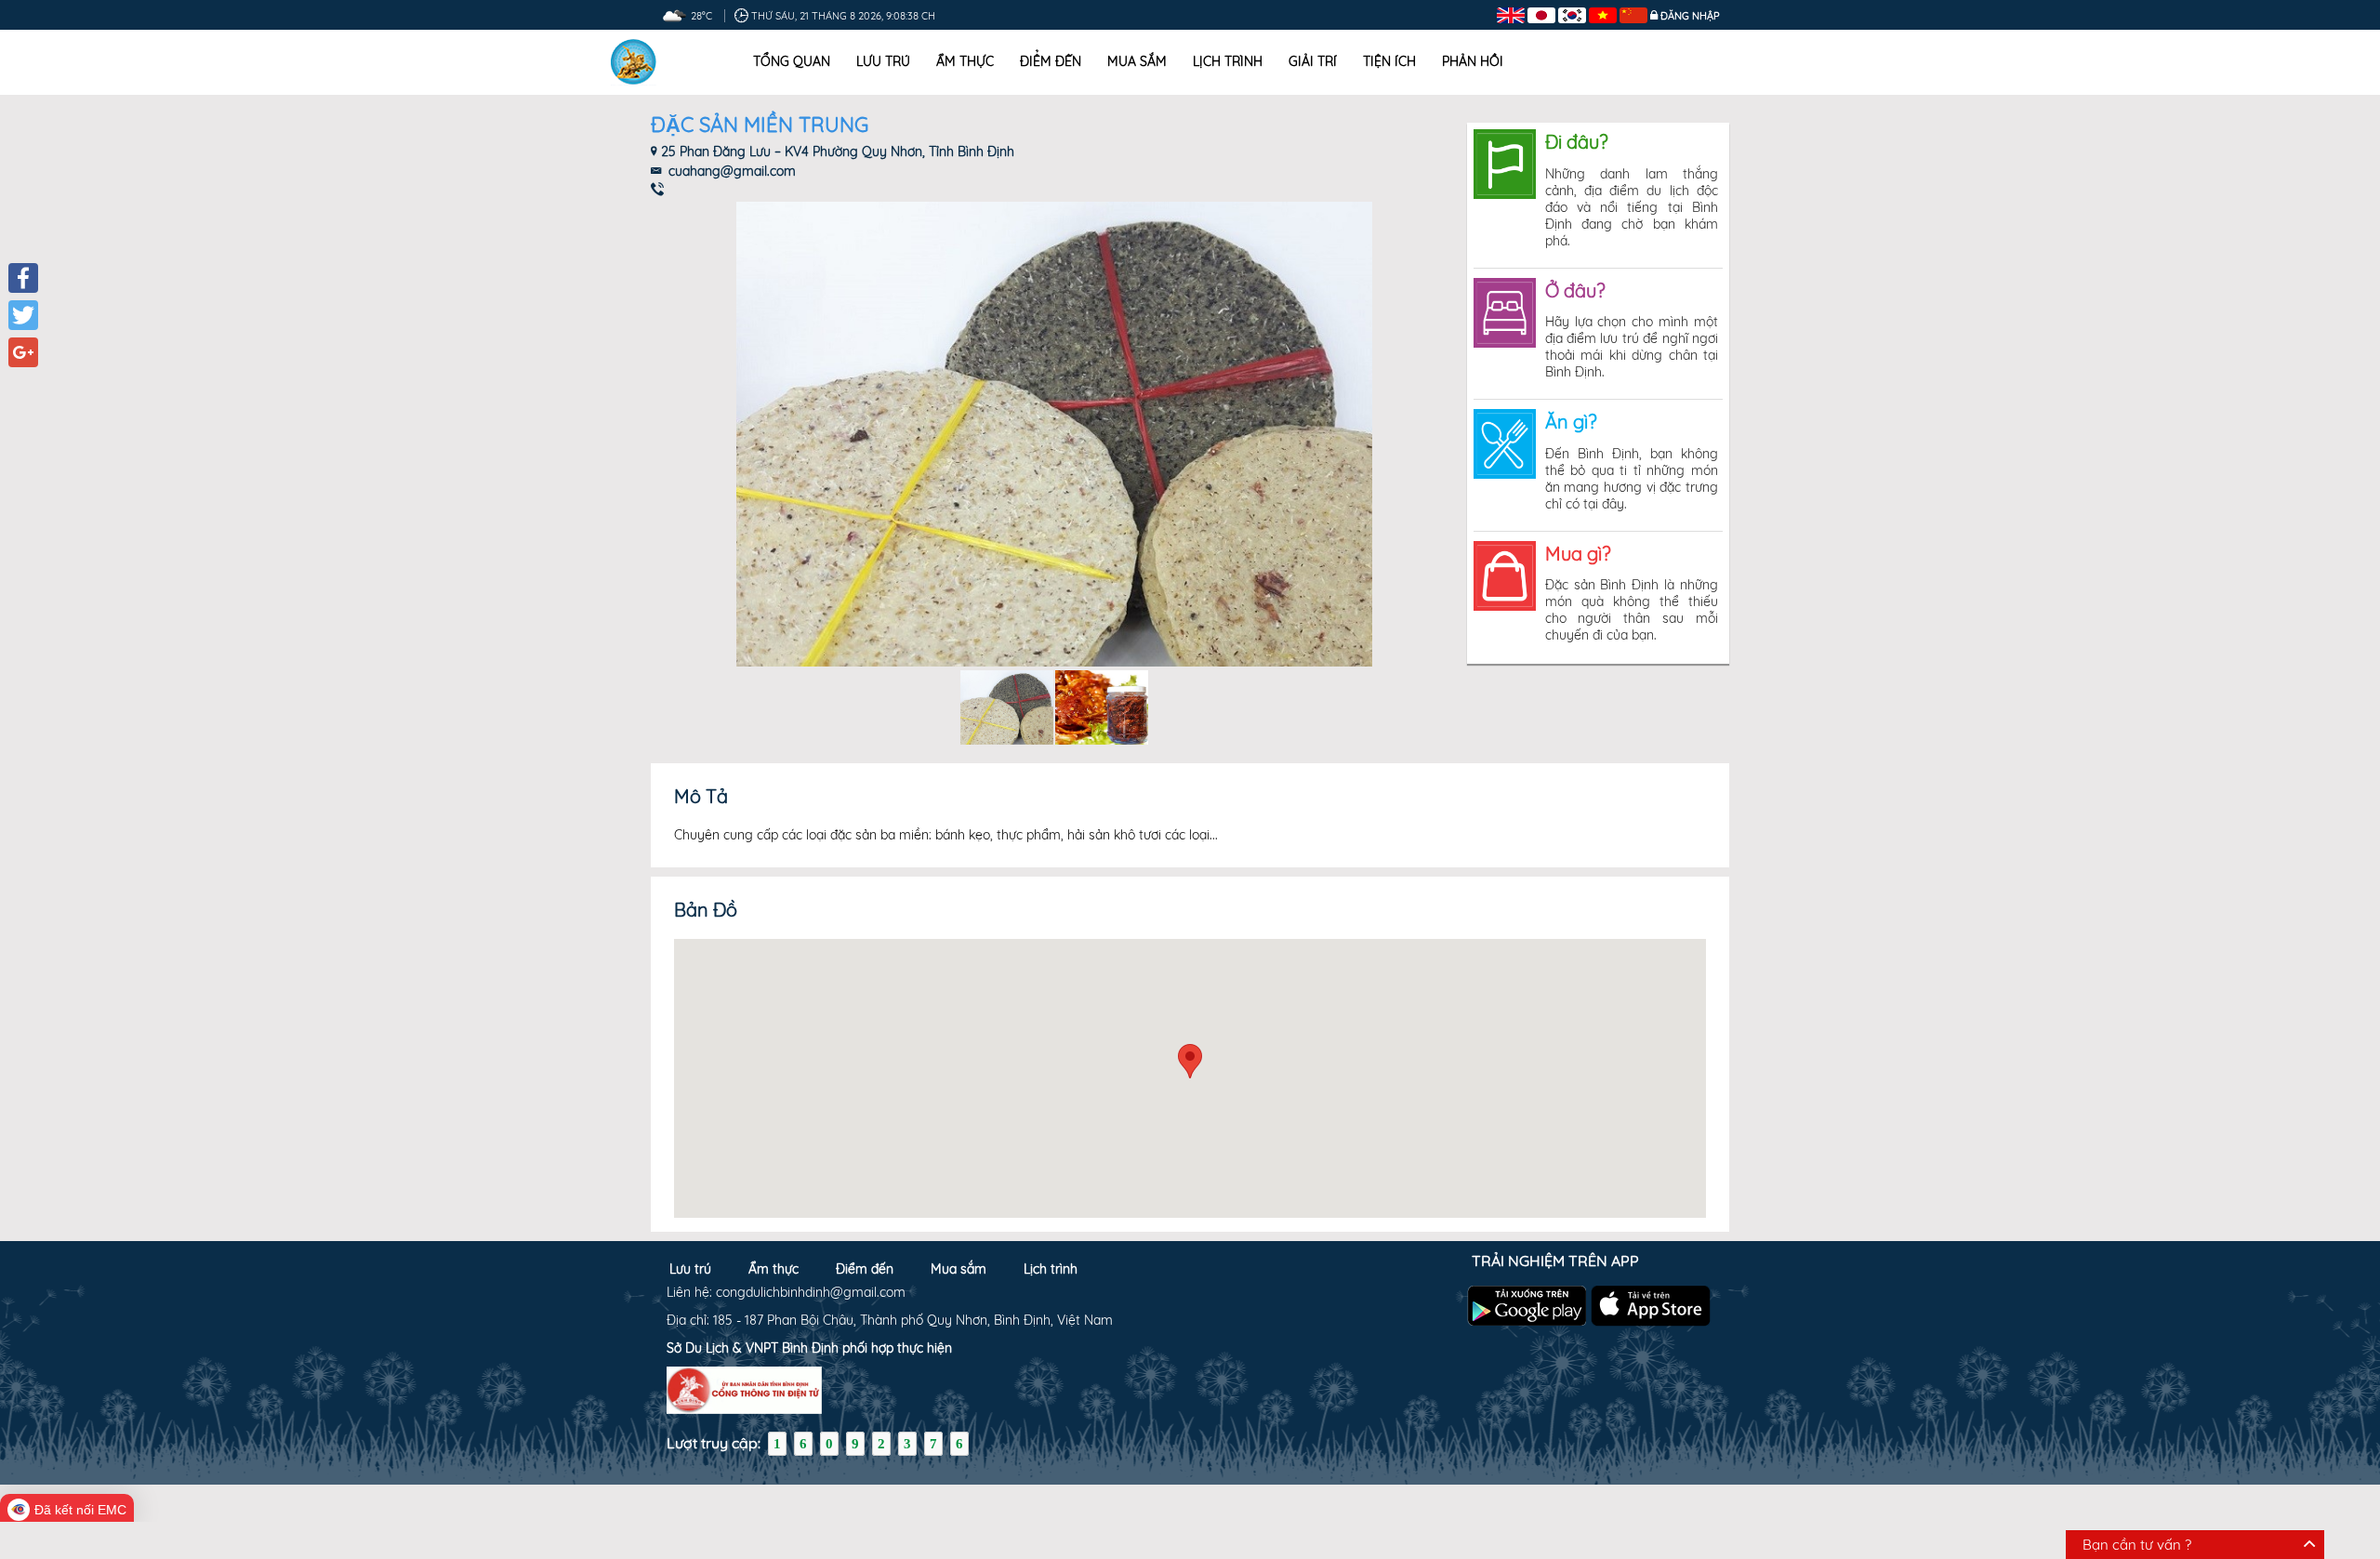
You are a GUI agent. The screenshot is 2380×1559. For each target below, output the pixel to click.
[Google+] (23, 352)
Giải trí (1313, 61)
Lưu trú (883, 61)
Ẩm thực (965, 61)
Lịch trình (1228, 61)
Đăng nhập (1690, 16)
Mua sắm (1137, 61)
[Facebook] (23, 278)
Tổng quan (792, 61)
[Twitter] (23, 315)
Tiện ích (1389, 61)
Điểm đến (1051, 61)
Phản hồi (1473, 61)
